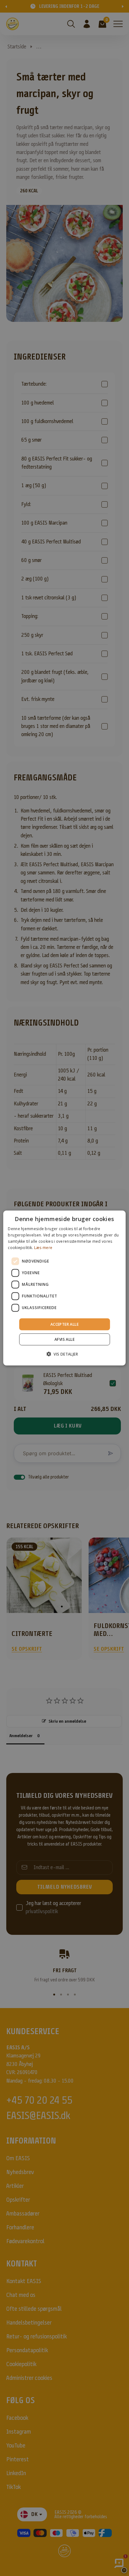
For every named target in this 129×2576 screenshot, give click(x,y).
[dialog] (64, 1288)
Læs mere (43, 1247)
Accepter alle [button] (64, 1324)
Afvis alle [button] (64, 1339)
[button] (64, 1354)
